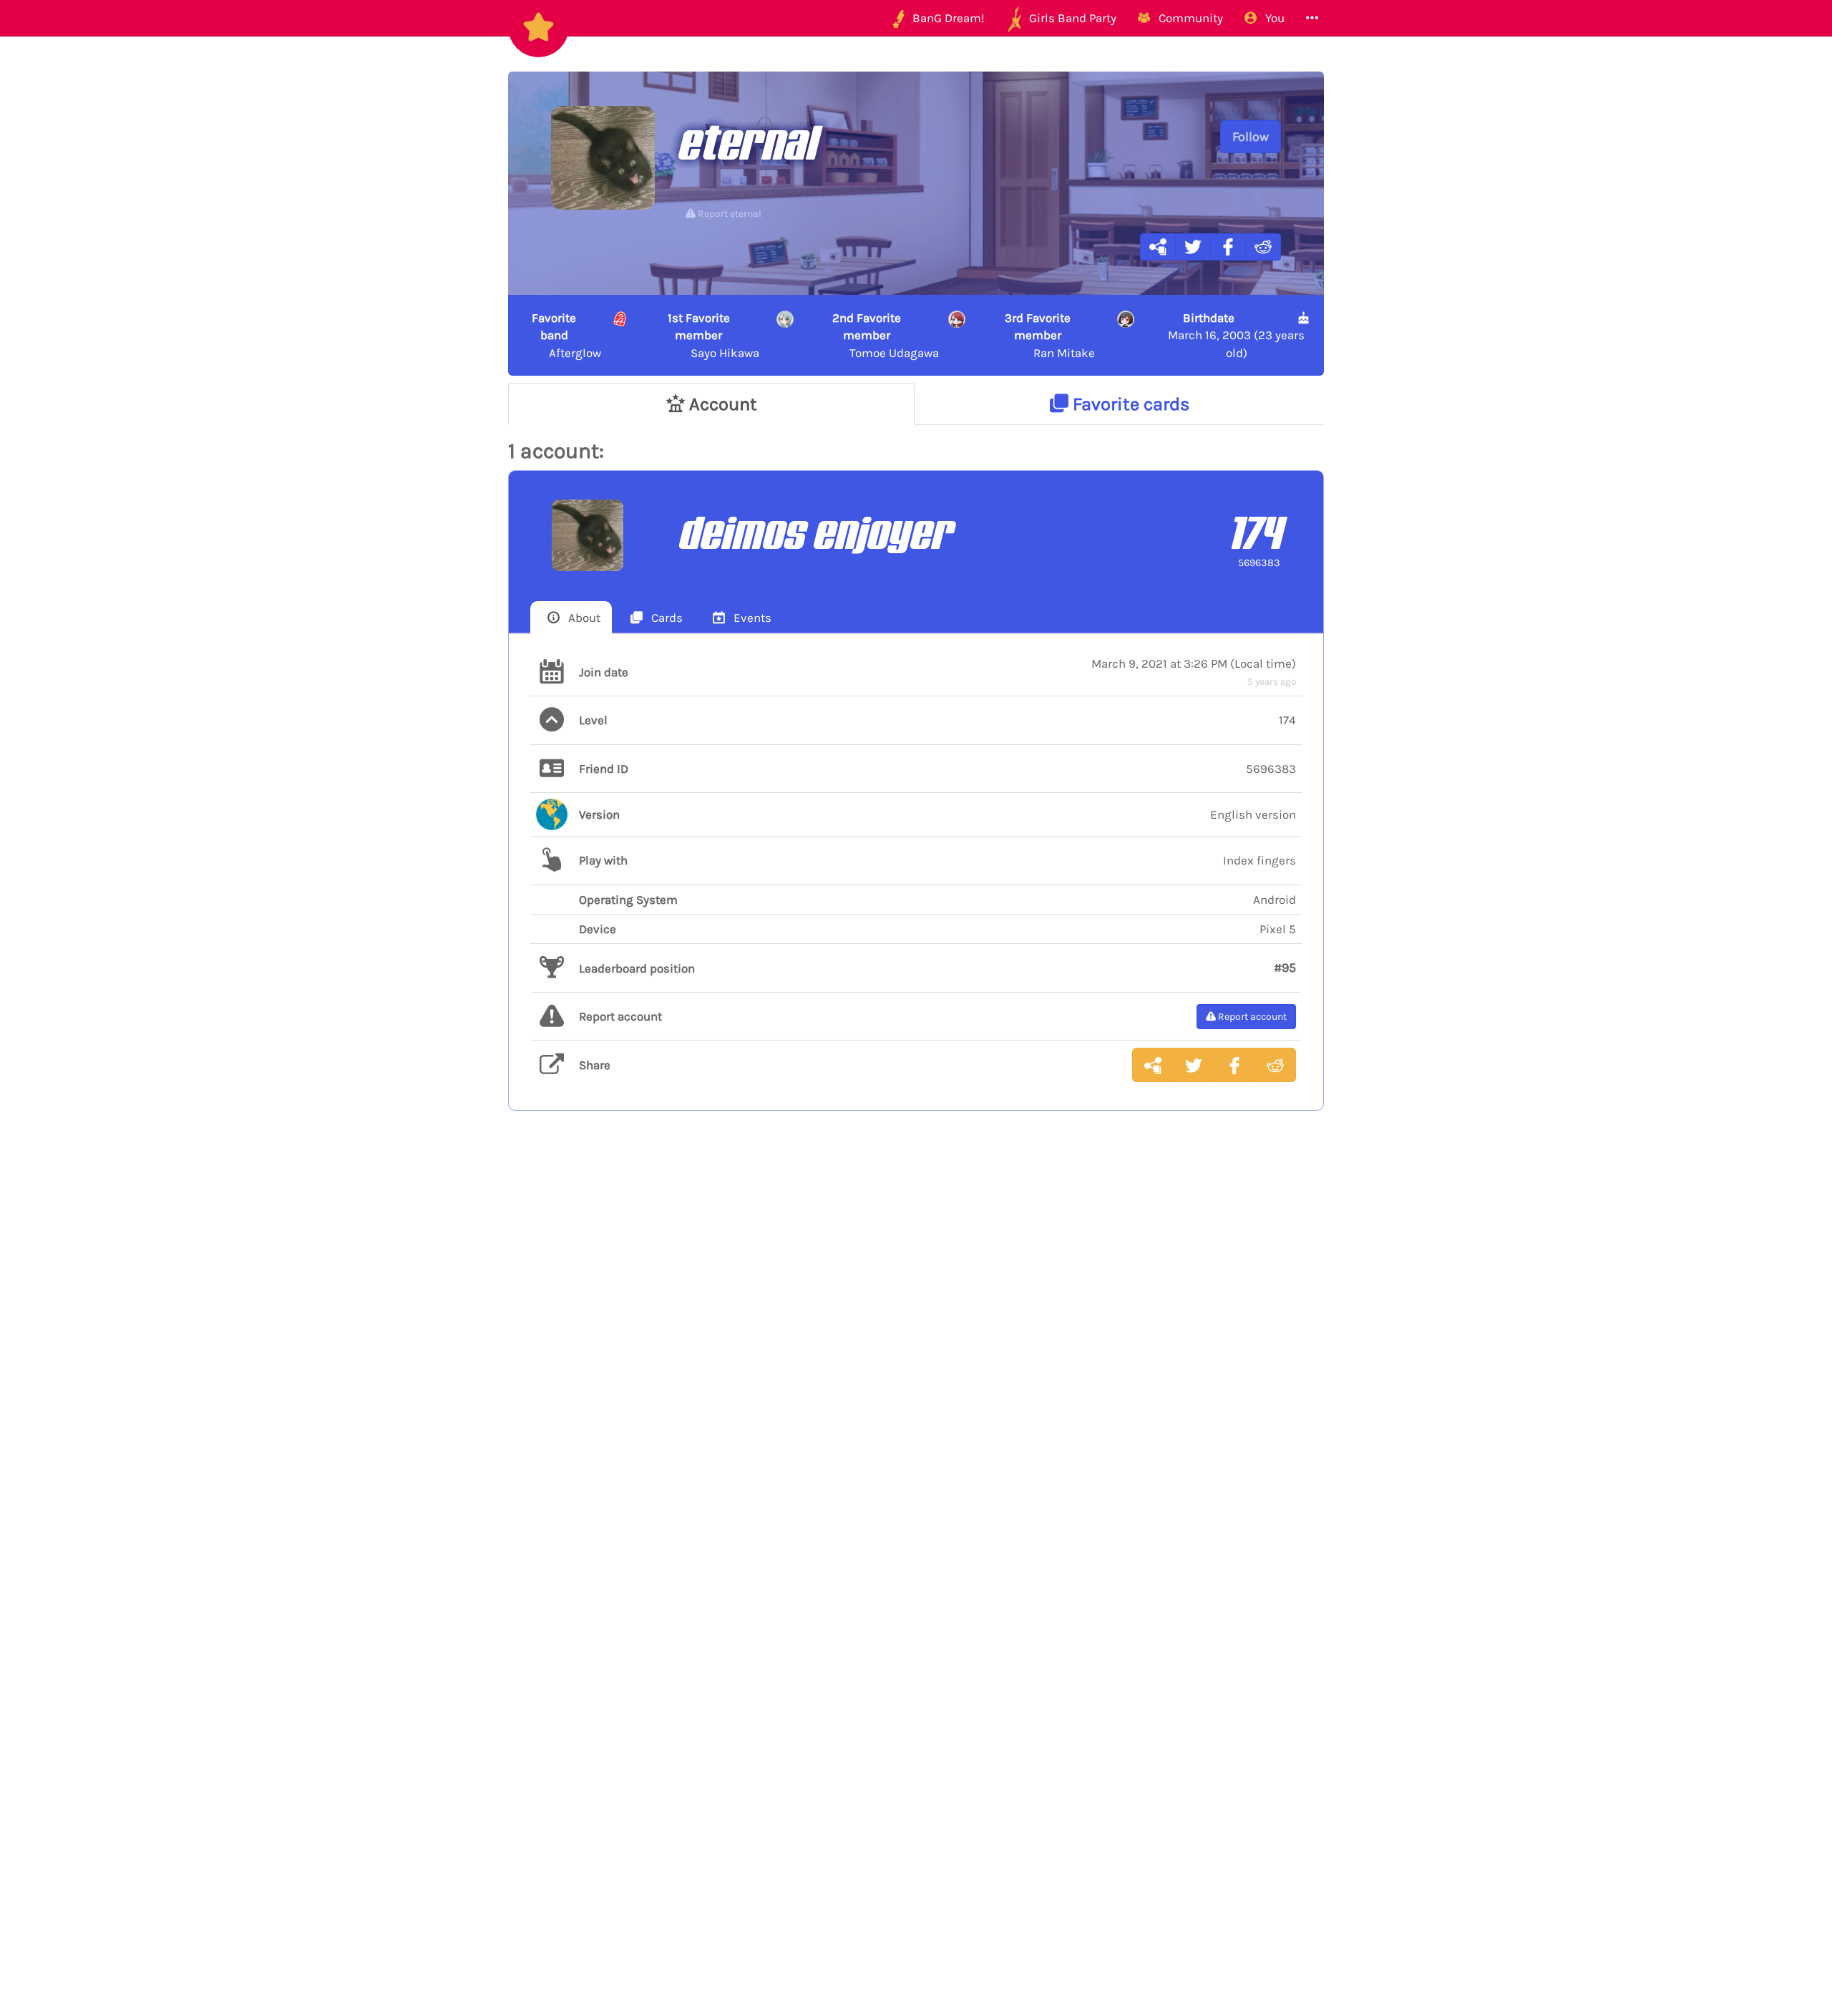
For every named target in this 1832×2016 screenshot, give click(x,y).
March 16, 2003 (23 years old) (1236, 335)
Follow (1251, 137)
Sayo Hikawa (713, 335)
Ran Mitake (1050, 335)
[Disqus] (916, 1356)
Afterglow (566, 335)
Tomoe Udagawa (886, 335)
